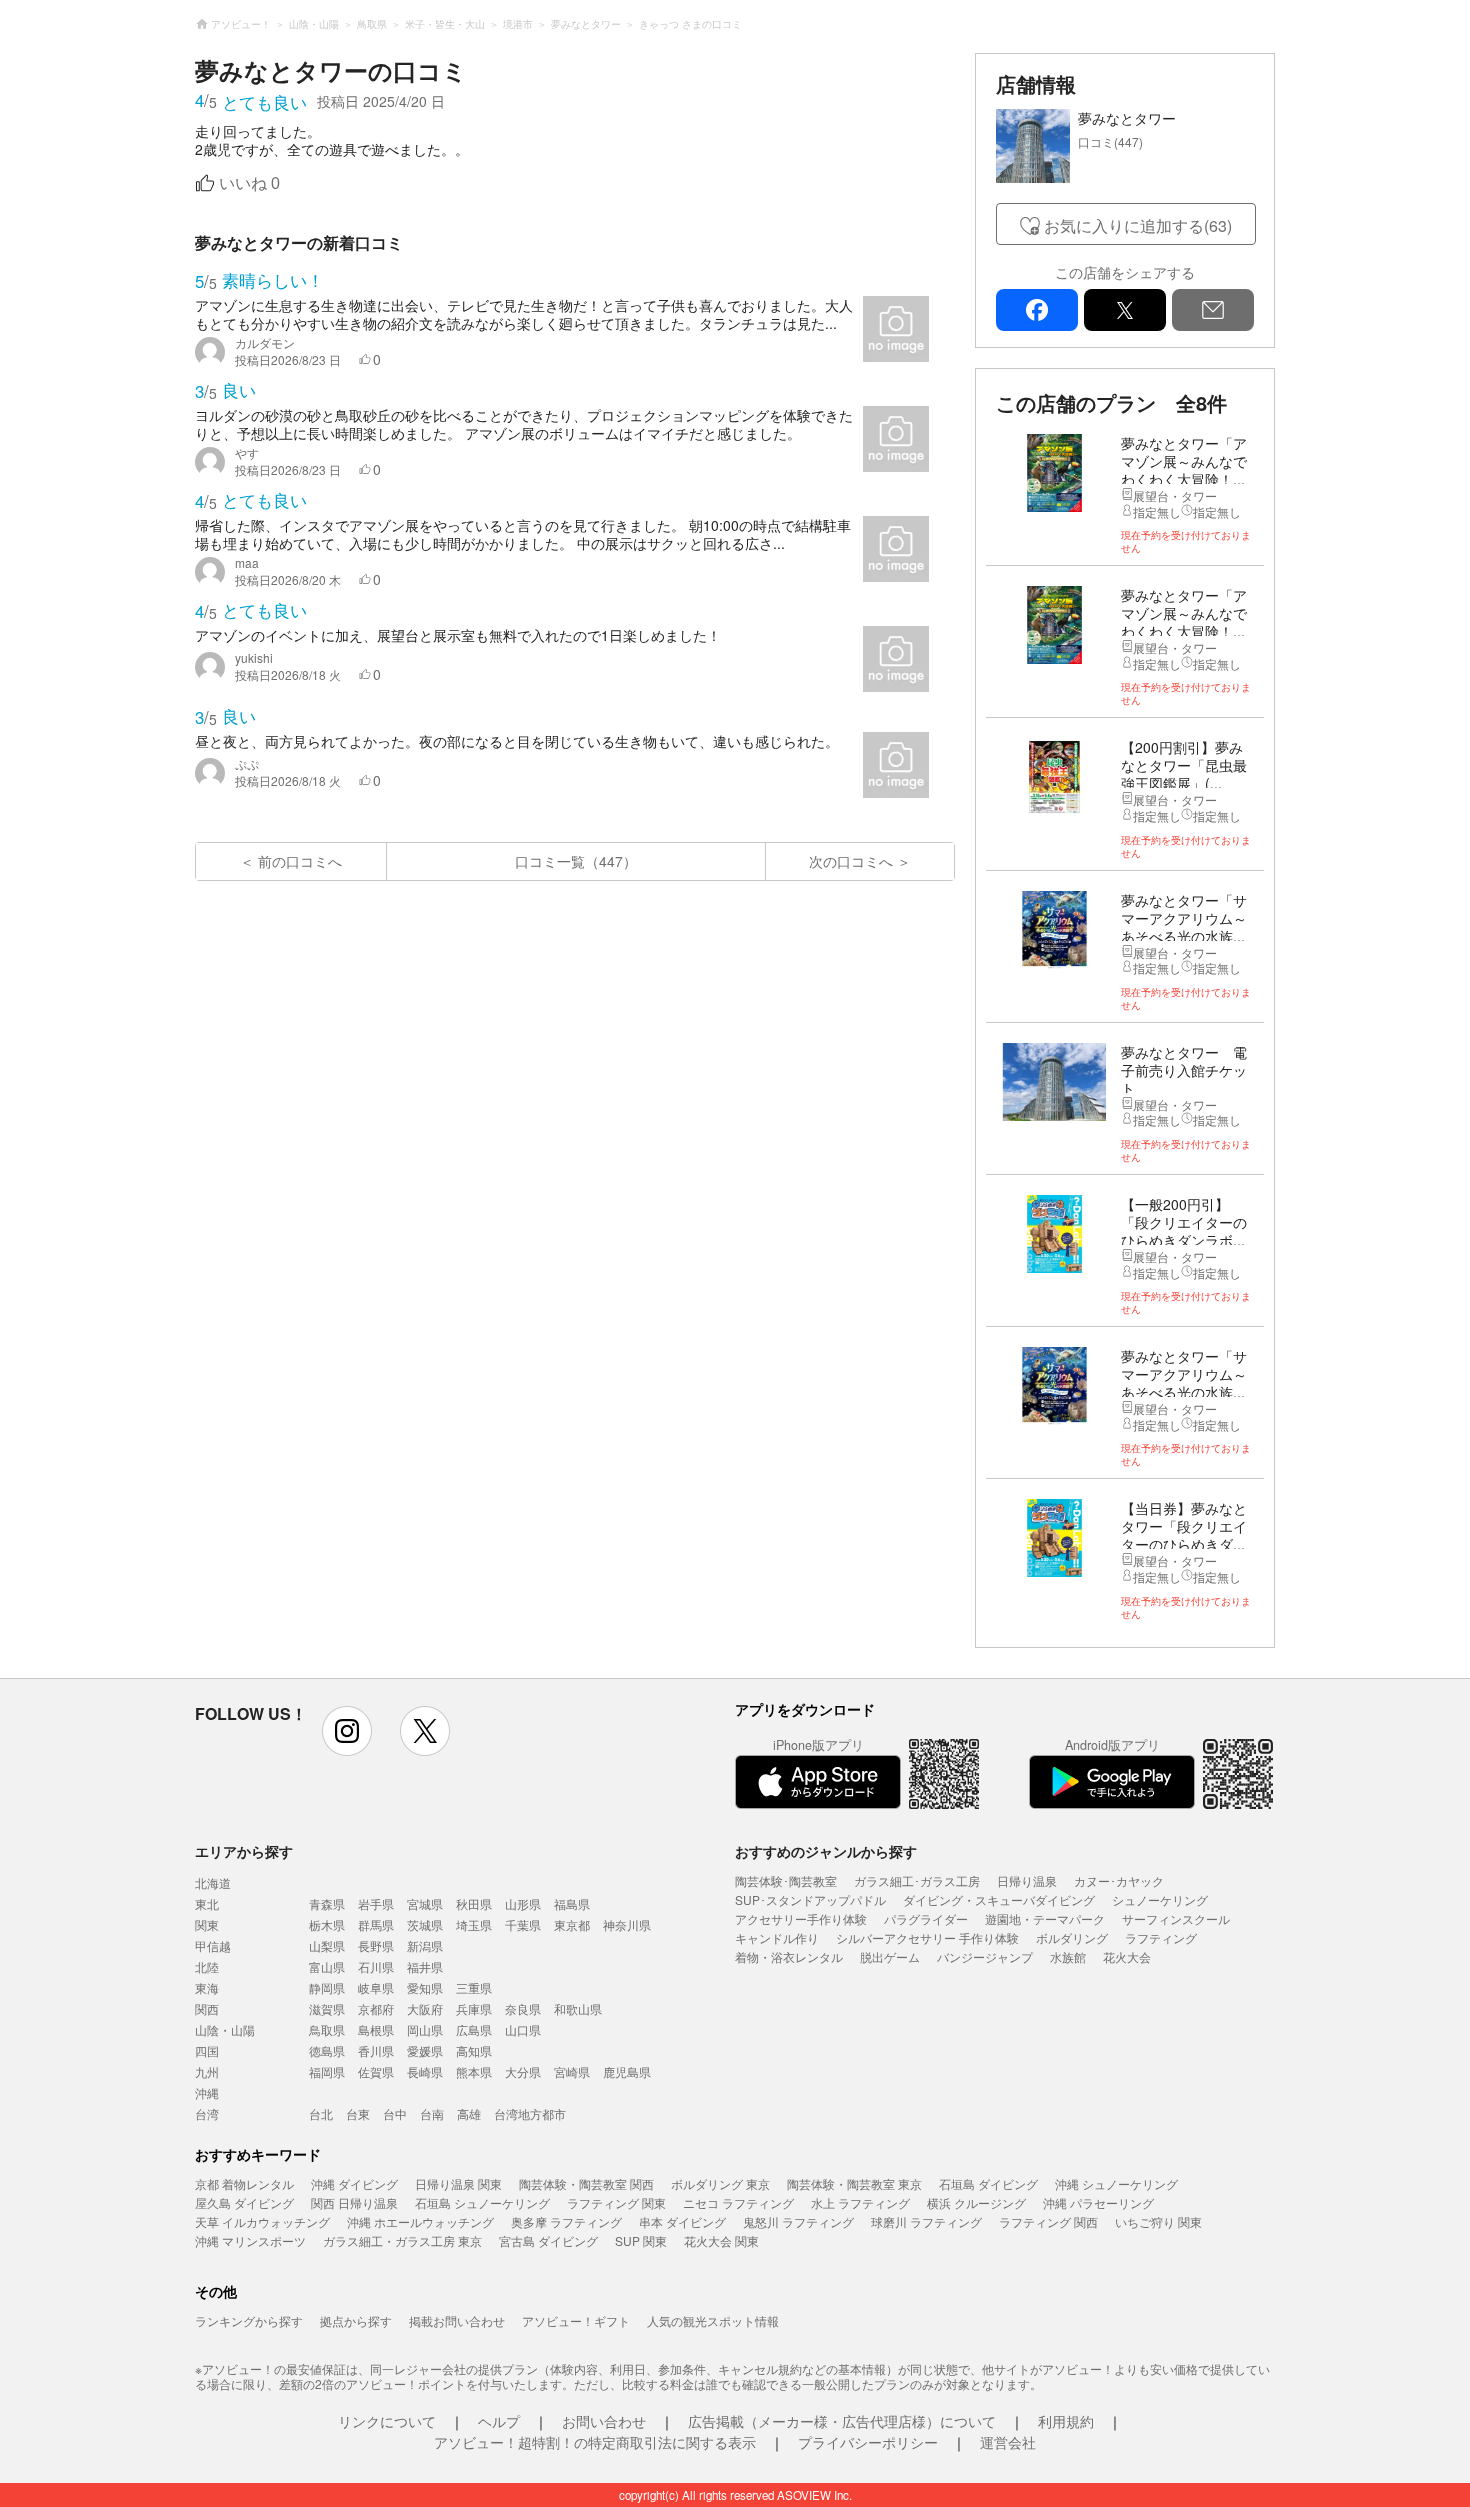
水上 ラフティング (860, 2202)
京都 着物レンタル (244, 2183)
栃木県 (327, 1924)
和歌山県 (578, 2008)
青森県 (327, 1903)
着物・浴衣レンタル (789, 1956)
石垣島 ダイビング (988, 2183)
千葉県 (523, 1924)
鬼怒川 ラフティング (798, 2221)
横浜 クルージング (976, 2202)
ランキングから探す (249, 2320)
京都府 (376, 2008)
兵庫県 (474, 2008)
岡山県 (425, 2029)
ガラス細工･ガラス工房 (917, 1880)
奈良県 (523, 2008)
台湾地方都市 (530, 2113)
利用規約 (1066, 2421)
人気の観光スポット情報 (713, 2320)
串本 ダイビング (682, 2221)
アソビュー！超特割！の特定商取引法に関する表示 (595, 2442)
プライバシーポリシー (868, 2442)
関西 (207, 2008)
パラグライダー (926, 1918)
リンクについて (387, 2421)
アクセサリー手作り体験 (801, 1918)
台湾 (207, 2113)
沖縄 (207, 2092)
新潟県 (425, 1945)
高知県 (474, 2050)
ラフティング (1161, 1937)
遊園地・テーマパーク (1045, 1918)
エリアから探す (244, 1851)
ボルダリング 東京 (720, 2183)
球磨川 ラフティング (926, 2221)
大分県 (523, 2071)
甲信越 (213, 1945)
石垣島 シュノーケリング (482, 2202)
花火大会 (1127, 1956)
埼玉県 (474, 1924)
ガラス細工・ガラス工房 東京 (402, 2240)
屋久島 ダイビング (244, 2202)
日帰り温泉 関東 (458, 2183)
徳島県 (327, 2050)
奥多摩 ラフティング (566, 2221)
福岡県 (327, 2071)
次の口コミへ (851, 861)
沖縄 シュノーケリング (1116, 2183)
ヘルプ (499, 2421)
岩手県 (376, 1903)
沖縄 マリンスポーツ (250, 2240)
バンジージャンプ (985, 1956)
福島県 (572, 1903)
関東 (207, 1924)
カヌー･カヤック (1119, 1880)
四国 (207, 2050)
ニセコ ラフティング (738, 2202)
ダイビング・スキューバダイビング (999, 1899)
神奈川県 (627, 1924)
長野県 (376, 1945)
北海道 (213, 1882)
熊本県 (474, 2071)
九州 (207, 2071)
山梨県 (327, 1945)
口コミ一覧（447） (576, 861)
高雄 (469, 2113)
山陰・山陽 (225, 2029)
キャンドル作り (777, 1937)
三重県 (474, 1987)
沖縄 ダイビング (354, 2183)
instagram (347, 1731)
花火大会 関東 (721, 2240)
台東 (358, 2113)
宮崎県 (572, 2071)
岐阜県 (376, 1987)
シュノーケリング (1160, 1899)
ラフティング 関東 (616, 2202)
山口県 (523, 2029)
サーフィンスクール (1176, 1918)
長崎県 (425, 2071)
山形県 (523, 1903)
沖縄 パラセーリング (1098, 2202)
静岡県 (327, 1987)
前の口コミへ (300, 861)
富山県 (327, 1966)
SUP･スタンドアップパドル (810, 1899)
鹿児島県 (627, 2071)
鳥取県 (327, 2029)
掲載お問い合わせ (457, 2320)
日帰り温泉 (1027, 1880)
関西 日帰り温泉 (354, 2202)
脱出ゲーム (890, 1956)
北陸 (207, 1966)
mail (1213, 310)
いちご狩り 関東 (1158, 2221)
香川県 (376, 2050)
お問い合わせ (604, 2421)
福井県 (425, 1966)
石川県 (376, 1966)
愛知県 (425, 1987)
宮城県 (425, 1903)
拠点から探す (356, 2320)
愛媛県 (425, 2050)
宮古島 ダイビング (548, 2240)
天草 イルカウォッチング (262, 2221)
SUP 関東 (641, 2240)
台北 (321, 2113)
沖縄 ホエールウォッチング (420, 2221)
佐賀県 (376, 2071)
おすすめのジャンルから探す (826, 1851)
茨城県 (425, 1924)
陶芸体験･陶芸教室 (786, 1880)
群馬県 (376, 1924)
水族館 (1068, 1956)
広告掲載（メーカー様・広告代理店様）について (842, 2421)
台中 (395, 2113)
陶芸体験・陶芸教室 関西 (586, 2183)
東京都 (572, 1924)
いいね (249, 183)
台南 (432, 2113)
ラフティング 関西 (1048, 2221)
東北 (207, 1903)
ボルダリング (1072, 1937)
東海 (207, 1987)
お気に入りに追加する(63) (1138, 225)
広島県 (474, 2029)
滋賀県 (327, 2008)
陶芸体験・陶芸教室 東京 (854, 2183)
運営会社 (1008, 2442)
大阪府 (425, 2008)
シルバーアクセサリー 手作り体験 (927, 1937)
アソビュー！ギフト (576, 2320)
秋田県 (474, 1903)
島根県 (376, 2029)
